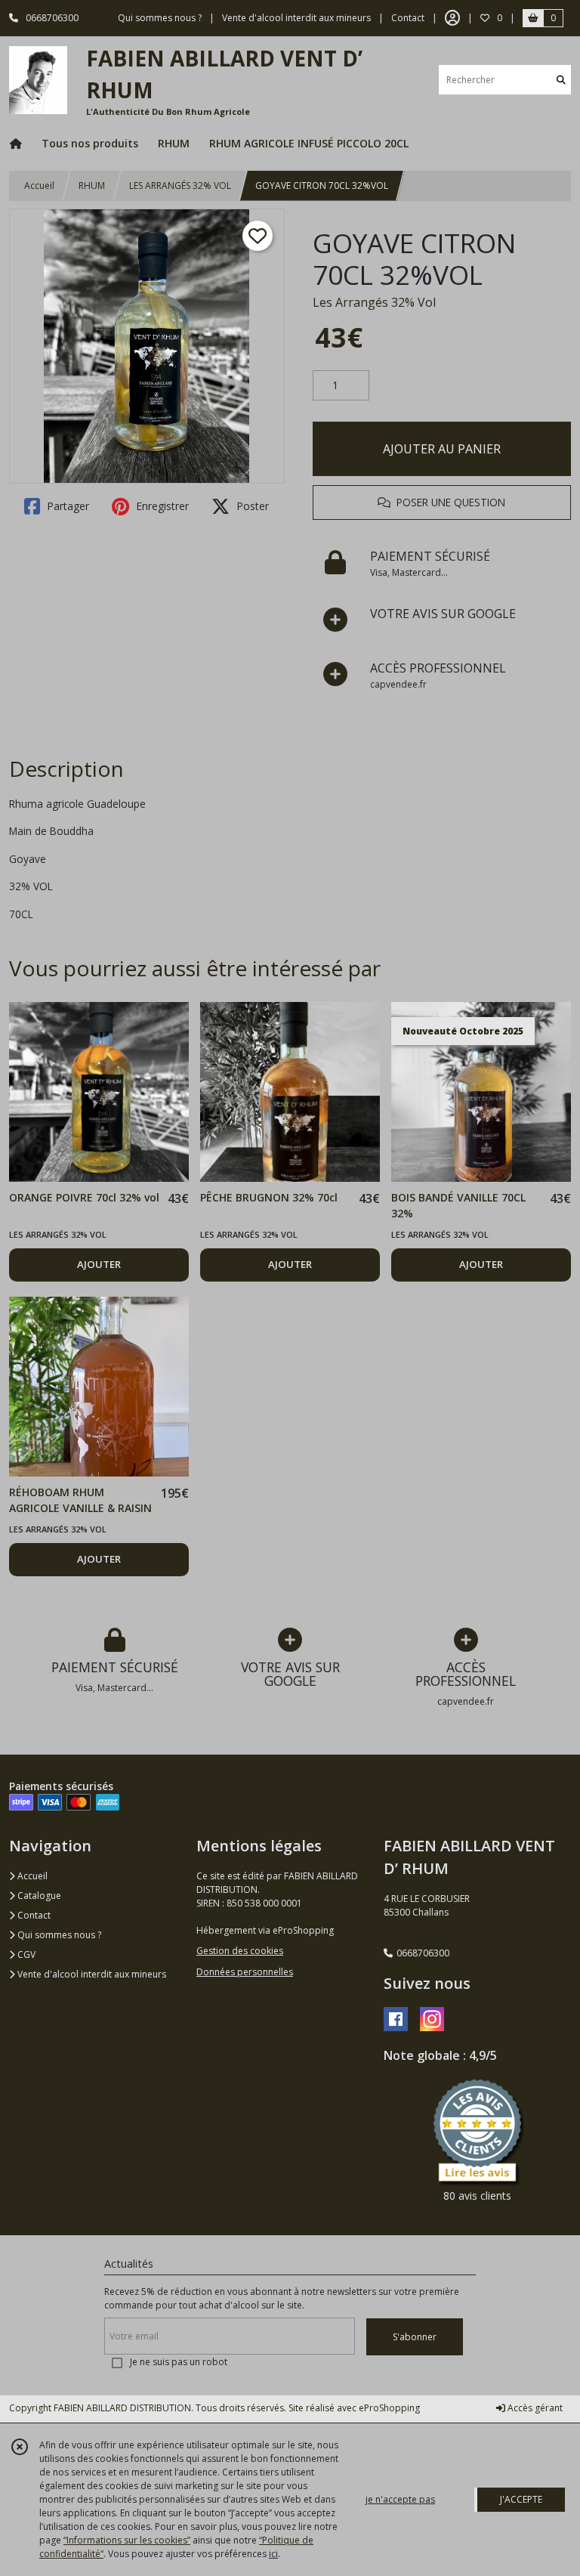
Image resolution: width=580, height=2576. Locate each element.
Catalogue (38, 1896)
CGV (25, 1954)
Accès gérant (534, 2408)
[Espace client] (452, 18)
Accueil (39, 186)
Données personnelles (245, 1972)
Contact (408, 18)
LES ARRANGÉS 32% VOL (180, 186)
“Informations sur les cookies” (127, 2540)
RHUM (92, 186)
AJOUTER (99, 1264)
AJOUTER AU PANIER (442, 449)
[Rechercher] (561, 80)
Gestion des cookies (240, 1951)
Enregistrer (161, 506)
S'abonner (415, 2337)
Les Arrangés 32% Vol (374, 302)
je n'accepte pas (400, 2499)
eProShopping (389, 2408)
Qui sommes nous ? (58, 1935)
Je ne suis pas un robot (179, 2362)
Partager (66, 506)
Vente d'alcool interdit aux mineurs (91, 1974)
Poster (251, 506)
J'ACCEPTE (521, 2499)
